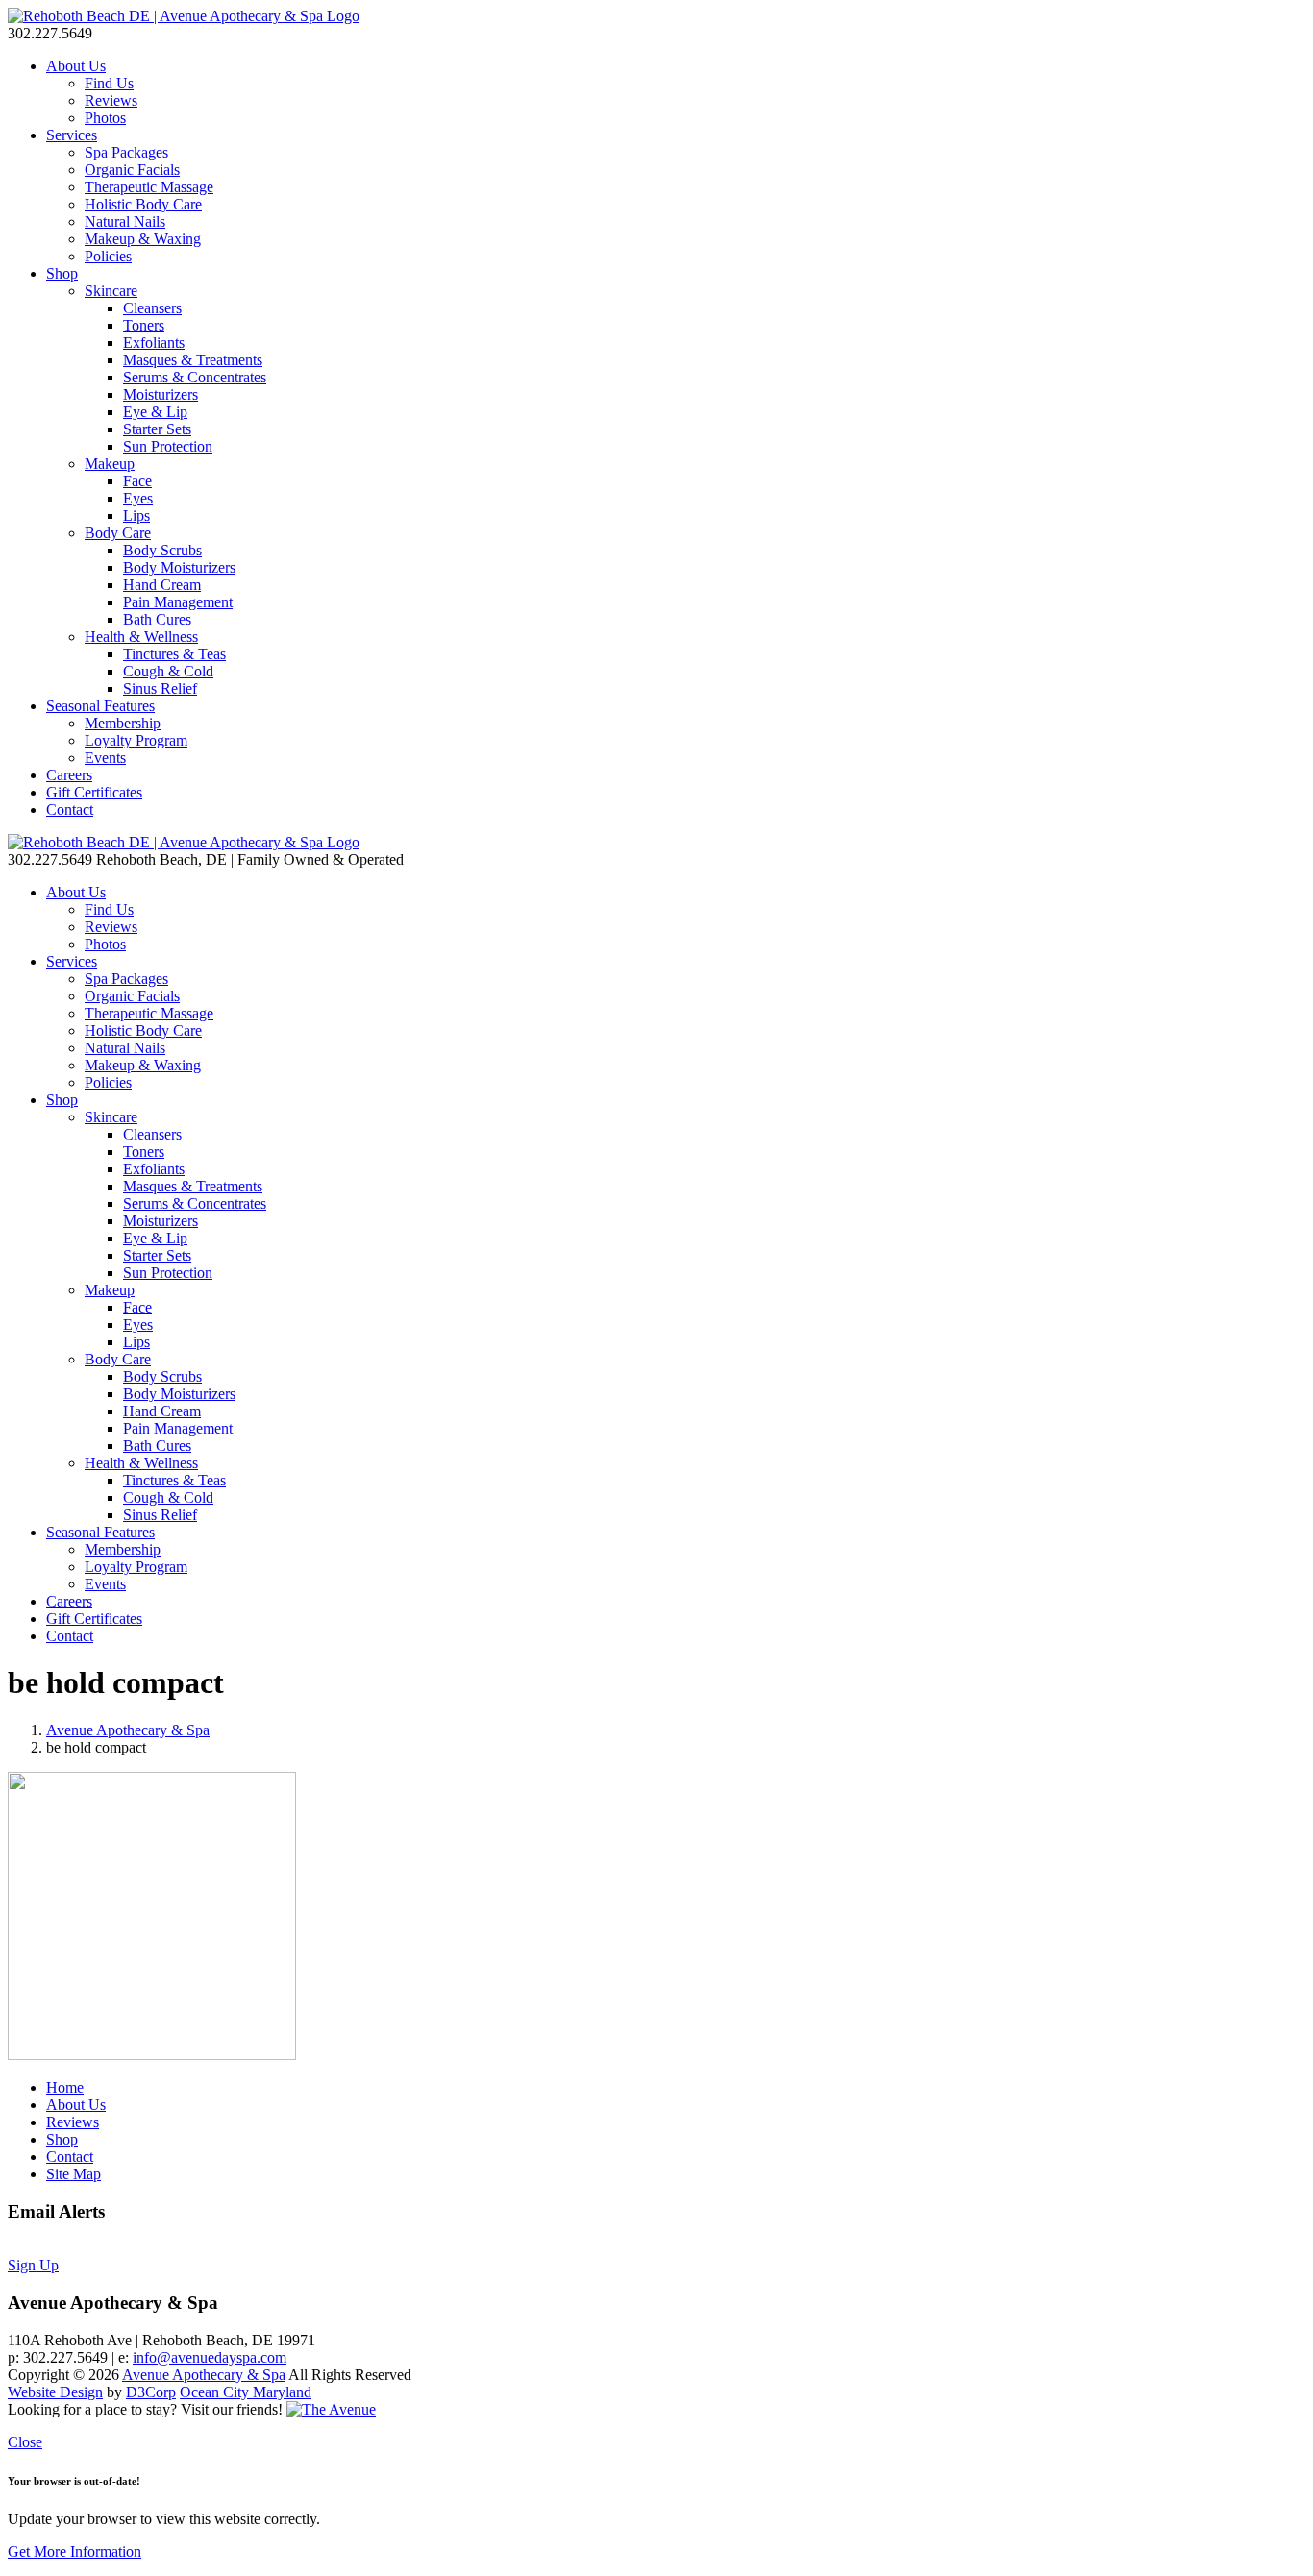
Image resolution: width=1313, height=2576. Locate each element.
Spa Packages (126, 152)
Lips (136, 515)
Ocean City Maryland (246, 2392)
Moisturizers (161, 394)
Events (105, 758)
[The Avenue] (331, 2409)
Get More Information (74, 2551)
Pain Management (178, 602)
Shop (62, 273)
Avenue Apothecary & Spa (128, 1730)
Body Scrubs (162, 550)
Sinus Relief (160, 688)
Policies (108, 256)
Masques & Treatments (193, 360)
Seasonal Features (100, 706)
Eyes (138, 498)
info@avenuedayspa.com (210, 2357)
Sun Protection (168, 446)
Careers (69, 775)
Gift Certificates (94, 792)
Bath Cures (157, 619)
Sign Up (33, 2265)
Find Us (109, 83)
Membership (123, 723)
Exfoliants (154, 343)
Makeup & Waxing (143, 239)
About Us (76, 66)
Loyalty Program (136, 740)
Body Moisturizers (179, 567)
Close (25, 2442)
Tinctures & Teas (174, 654)
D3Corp (151, 2392)
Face (137, 481)
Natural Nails (125, 221)
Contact (70, 810)
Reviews (111, 100)
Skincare (111, 291)
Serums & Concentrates (195, 377)
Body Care (118, 533)
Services (72, 135)
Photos (105, 118)
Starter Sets (157, 429)
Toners (144, 325)
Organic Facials (132, 170)
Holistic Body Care (143, 204)
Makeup (110, 464)
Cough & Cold (168, 671)
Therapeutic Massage (149, 187)
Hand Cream (162, 585)
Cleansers (152, 308)
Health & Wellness (141, 637)
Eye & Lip (155, 412)
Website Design (55, 2392)
